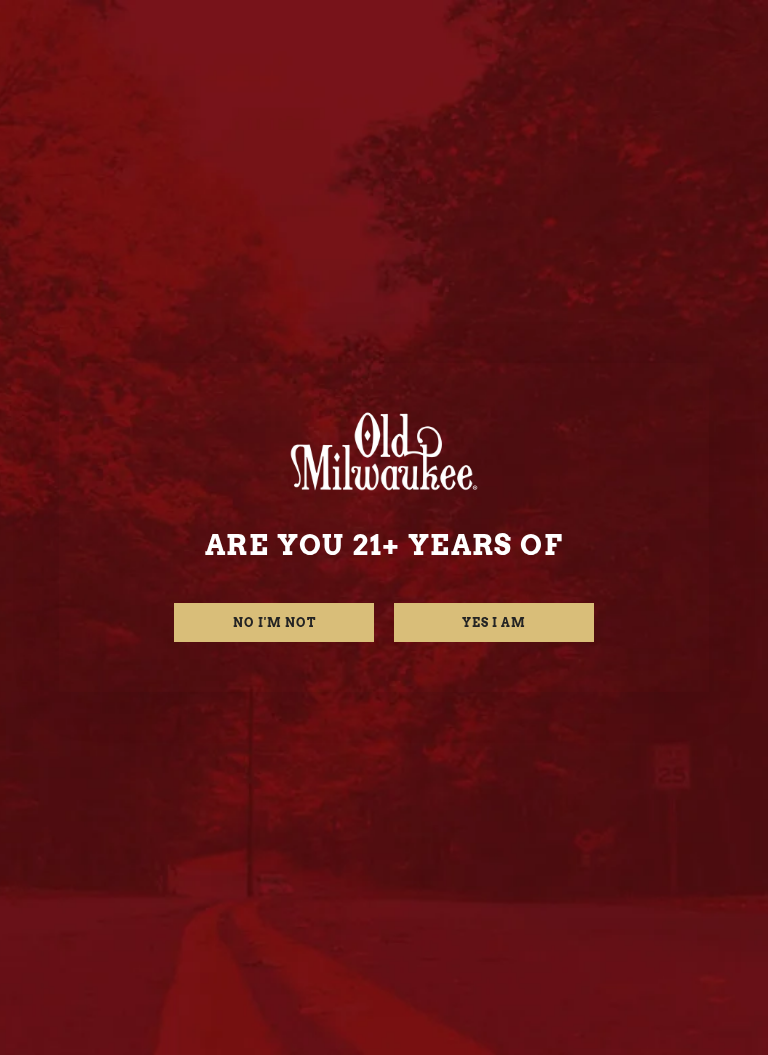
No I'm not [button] (274, 622)
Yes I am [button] (494, 622)
